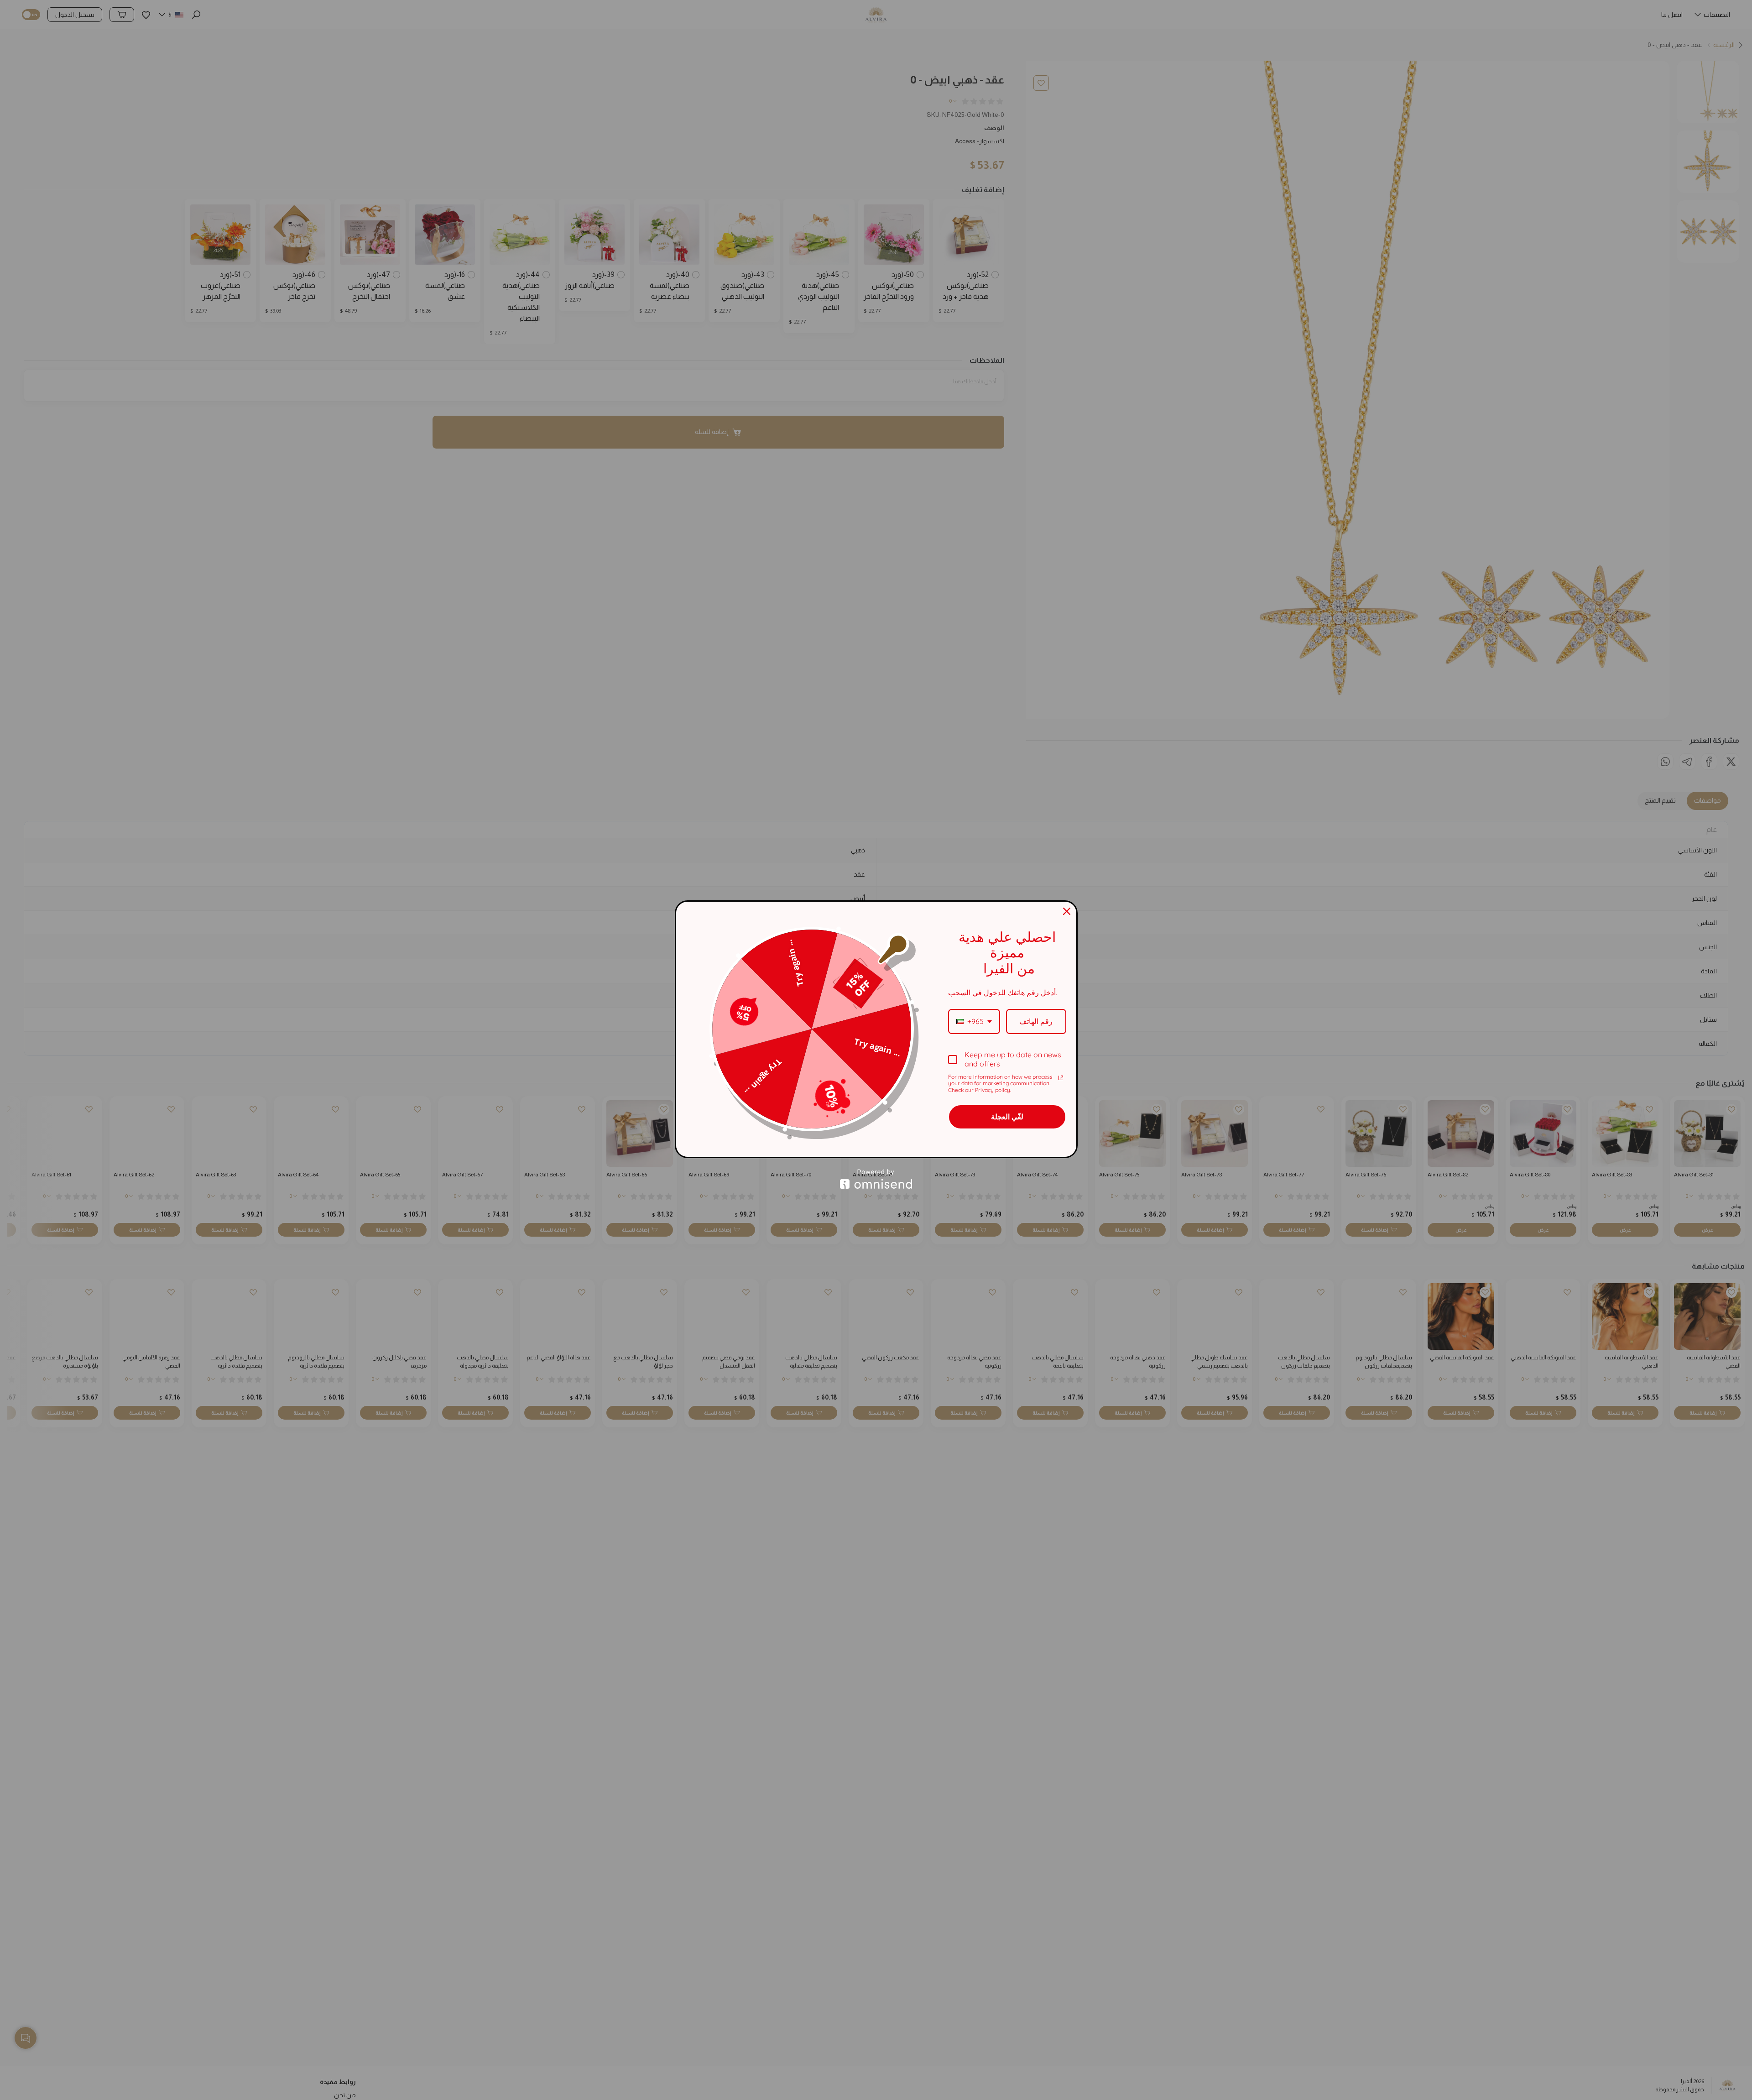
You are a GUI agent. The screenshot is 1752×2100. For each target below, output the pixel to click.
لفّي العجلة (1007, 1117)
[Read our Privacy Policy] (1061, 1078)
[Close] (1067, 911)
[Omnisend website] (876, 1179)
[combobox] (974, 1021)
